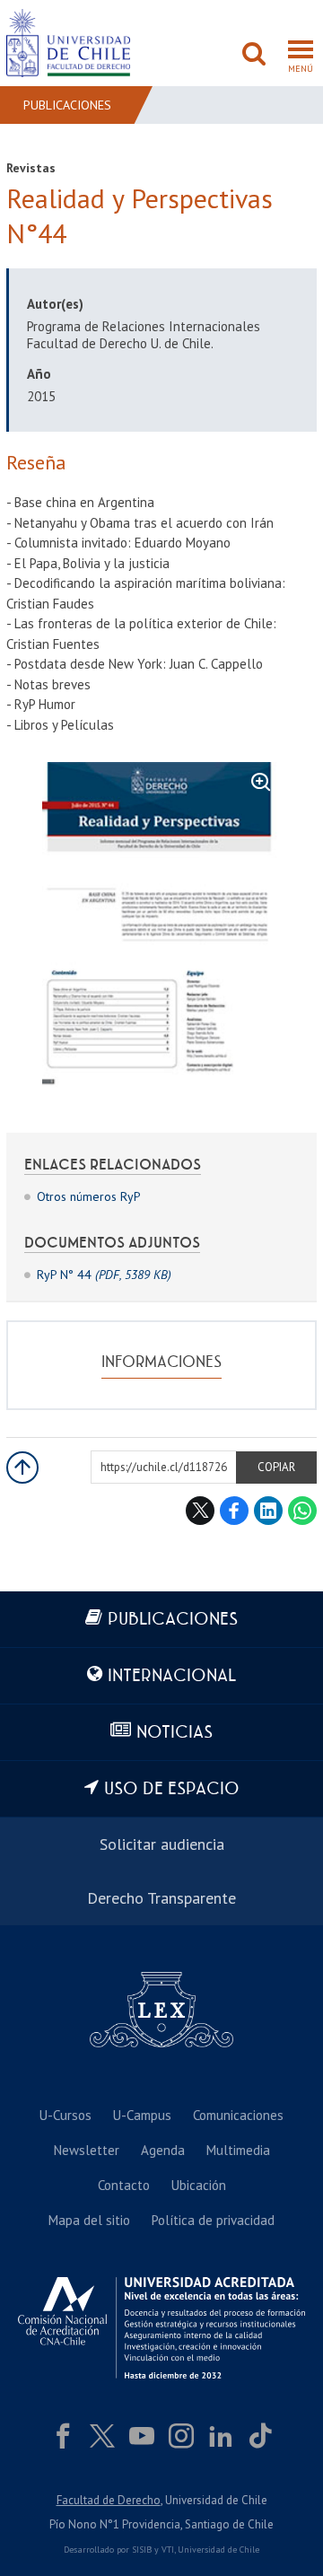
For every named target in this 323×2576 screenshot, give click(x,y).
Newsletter (87, 2150)
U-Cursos (65, 2115)
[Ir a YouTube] (142, 2436)
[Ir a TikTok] (260, 2436)
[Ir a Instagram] (181, 2436)
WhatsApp (302, 1511)
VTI (168, 2550)
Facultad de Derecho (109, 2500)
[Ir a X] (102, 2436)
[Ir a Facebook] (63, 2436)
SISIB (142, 2550)
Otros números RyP (89, 1196)
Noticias (175, 1733)
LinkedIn (268, 1511)
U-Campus (142, 2115)
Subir (22, 1468)
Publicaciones (67, 105)
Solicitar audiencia (162, 1844)
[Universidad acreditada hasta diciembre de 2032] (161, 2328)
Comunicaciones (238, 2115)
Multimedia (238, 2150)
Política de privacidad (213, 2220)
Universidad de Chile (218, 2550)
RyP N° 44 (104, 1275)
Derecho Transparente (161, 1898)
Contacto (124, 2185)
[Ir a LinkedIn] (221, 2436)
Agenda (163, 2150)
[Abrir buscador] (254, 56)
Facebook (234, 1511)
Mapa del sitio (89, 2220)
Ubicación (199, 2185)
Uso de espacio (172, 1789)
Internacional (172, 1676)
